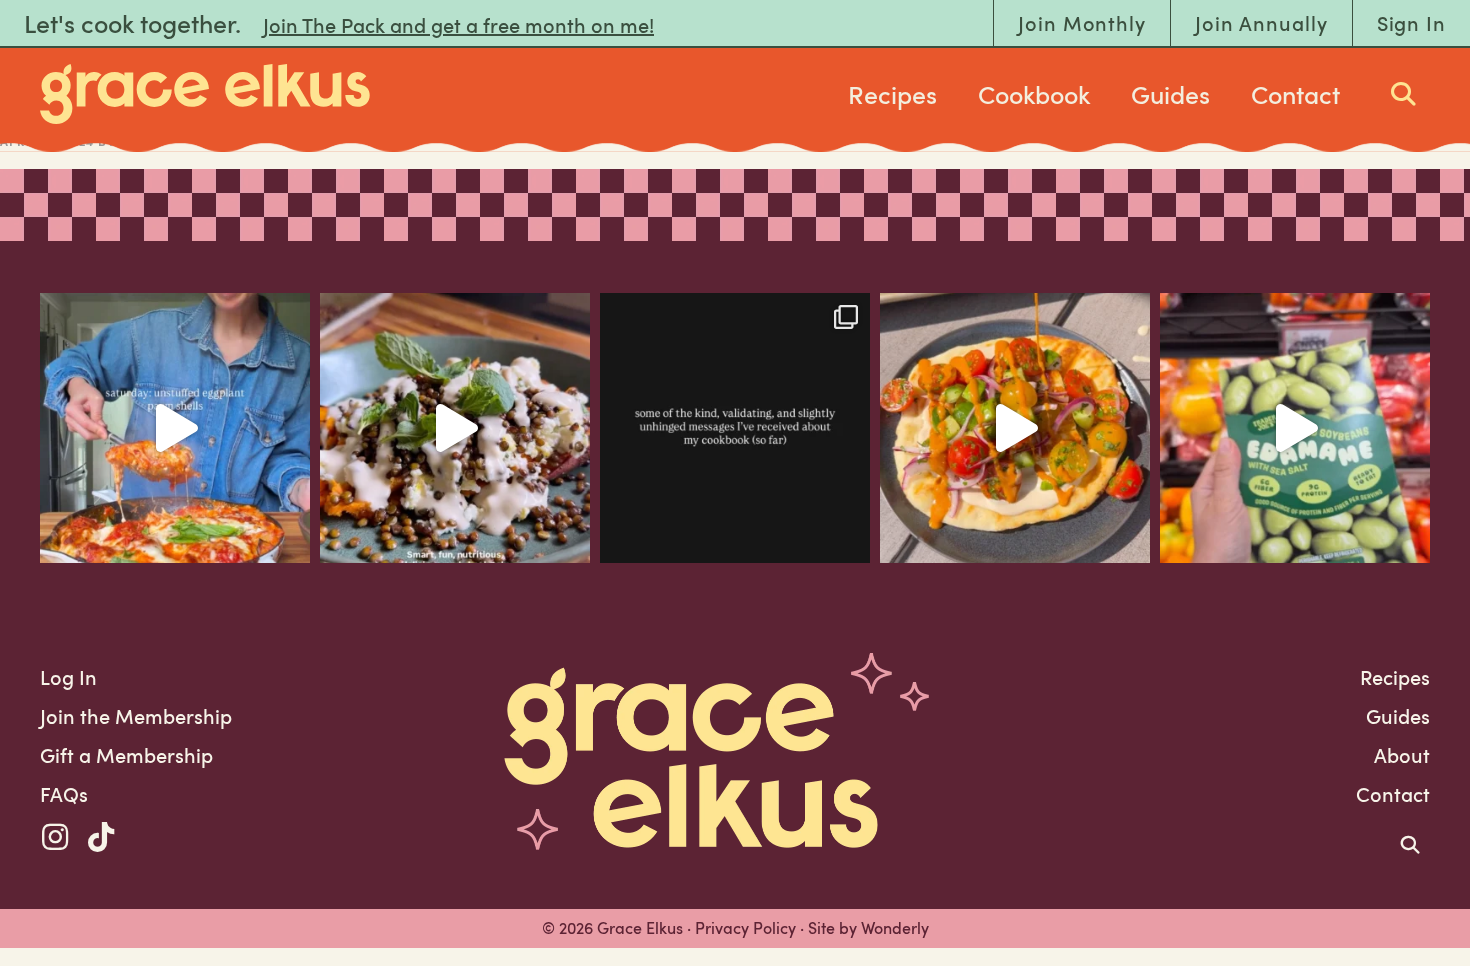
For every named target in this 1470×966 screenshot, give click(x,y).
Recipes (892, 94)
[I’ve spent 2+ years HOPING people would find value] (735, 428)
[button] (55, 837)
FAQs (64, 794)
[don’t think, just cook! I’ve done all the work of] (175, 428)
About (1402, 755)
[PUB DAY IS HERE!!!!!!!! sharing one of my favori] (455, 428)
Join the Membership (136, 716)
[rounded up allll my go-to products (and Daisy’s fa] (1295, 428)
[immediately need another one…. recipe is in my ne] (1015, 428)
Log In (68, 677)
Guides (1170, 94)
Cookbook (1034, 94)
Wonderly (895, 928)
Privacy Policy (745, 928)
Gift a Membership (126, 755)
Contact (1295, 94)
